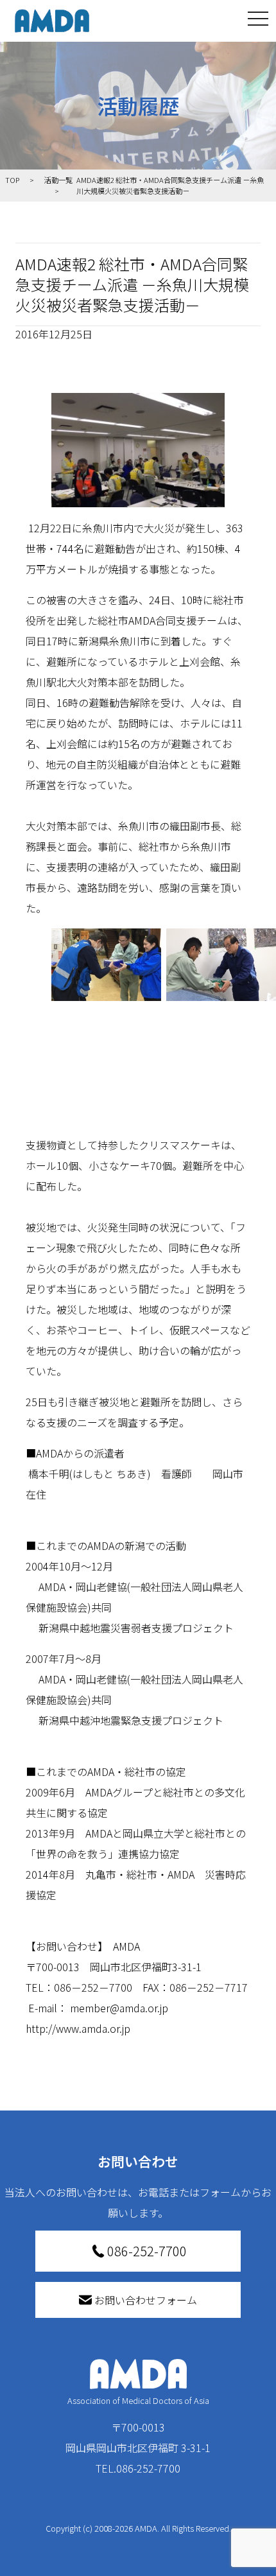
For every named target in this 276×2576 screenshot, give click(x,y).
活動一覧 (58, 180)
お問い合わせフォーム (146, 2300)
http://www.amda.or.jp (78, 2028)
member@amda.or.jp (119, 2008)
